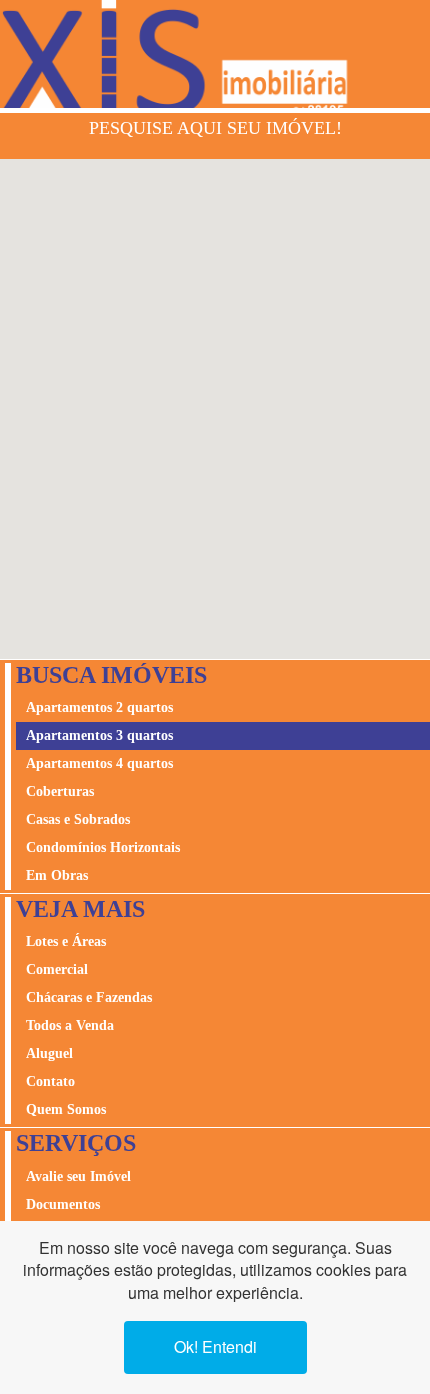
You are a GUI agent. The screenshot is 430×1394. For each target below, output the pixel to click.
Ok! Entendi (215, 1346)
